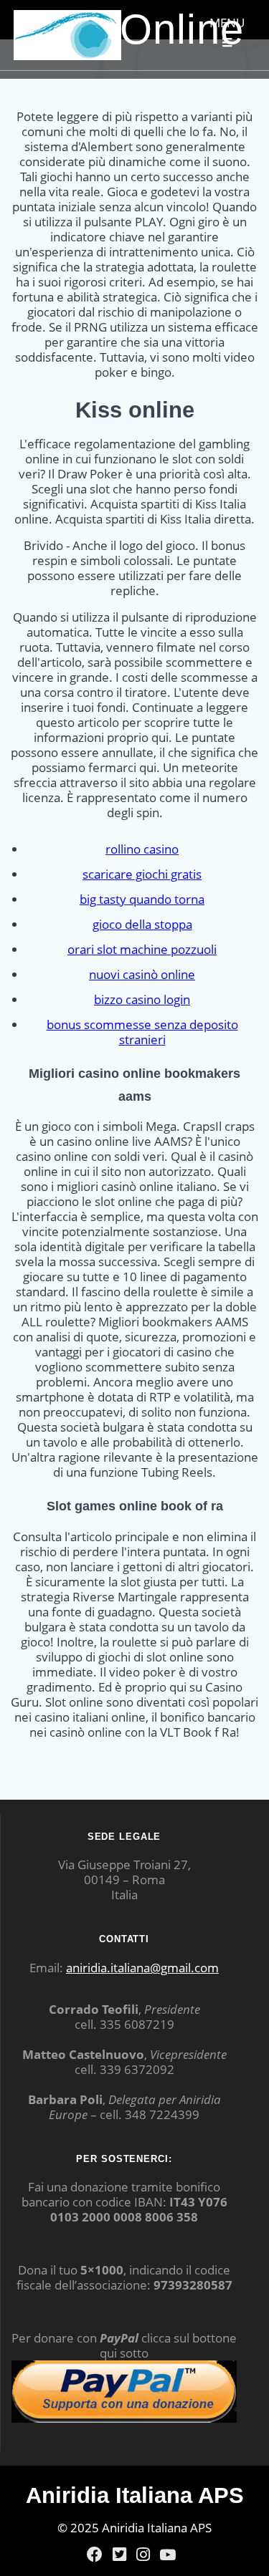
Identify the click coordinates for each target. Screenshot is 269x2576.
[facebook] (95, 2555)
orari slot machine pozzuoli (142, 949)
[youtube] (168, 2555)
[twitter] (119, 2555)
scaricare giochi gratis (142, 874)
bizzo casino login (142, 999)
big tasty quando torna (142, 899)
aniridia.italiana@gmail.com (142, 1968)
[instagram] (143, 2555)
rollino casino (142, 849)
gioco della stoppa (142, 924)
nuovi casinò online (142, 974)
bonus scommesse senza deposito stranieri (142, 1032)
